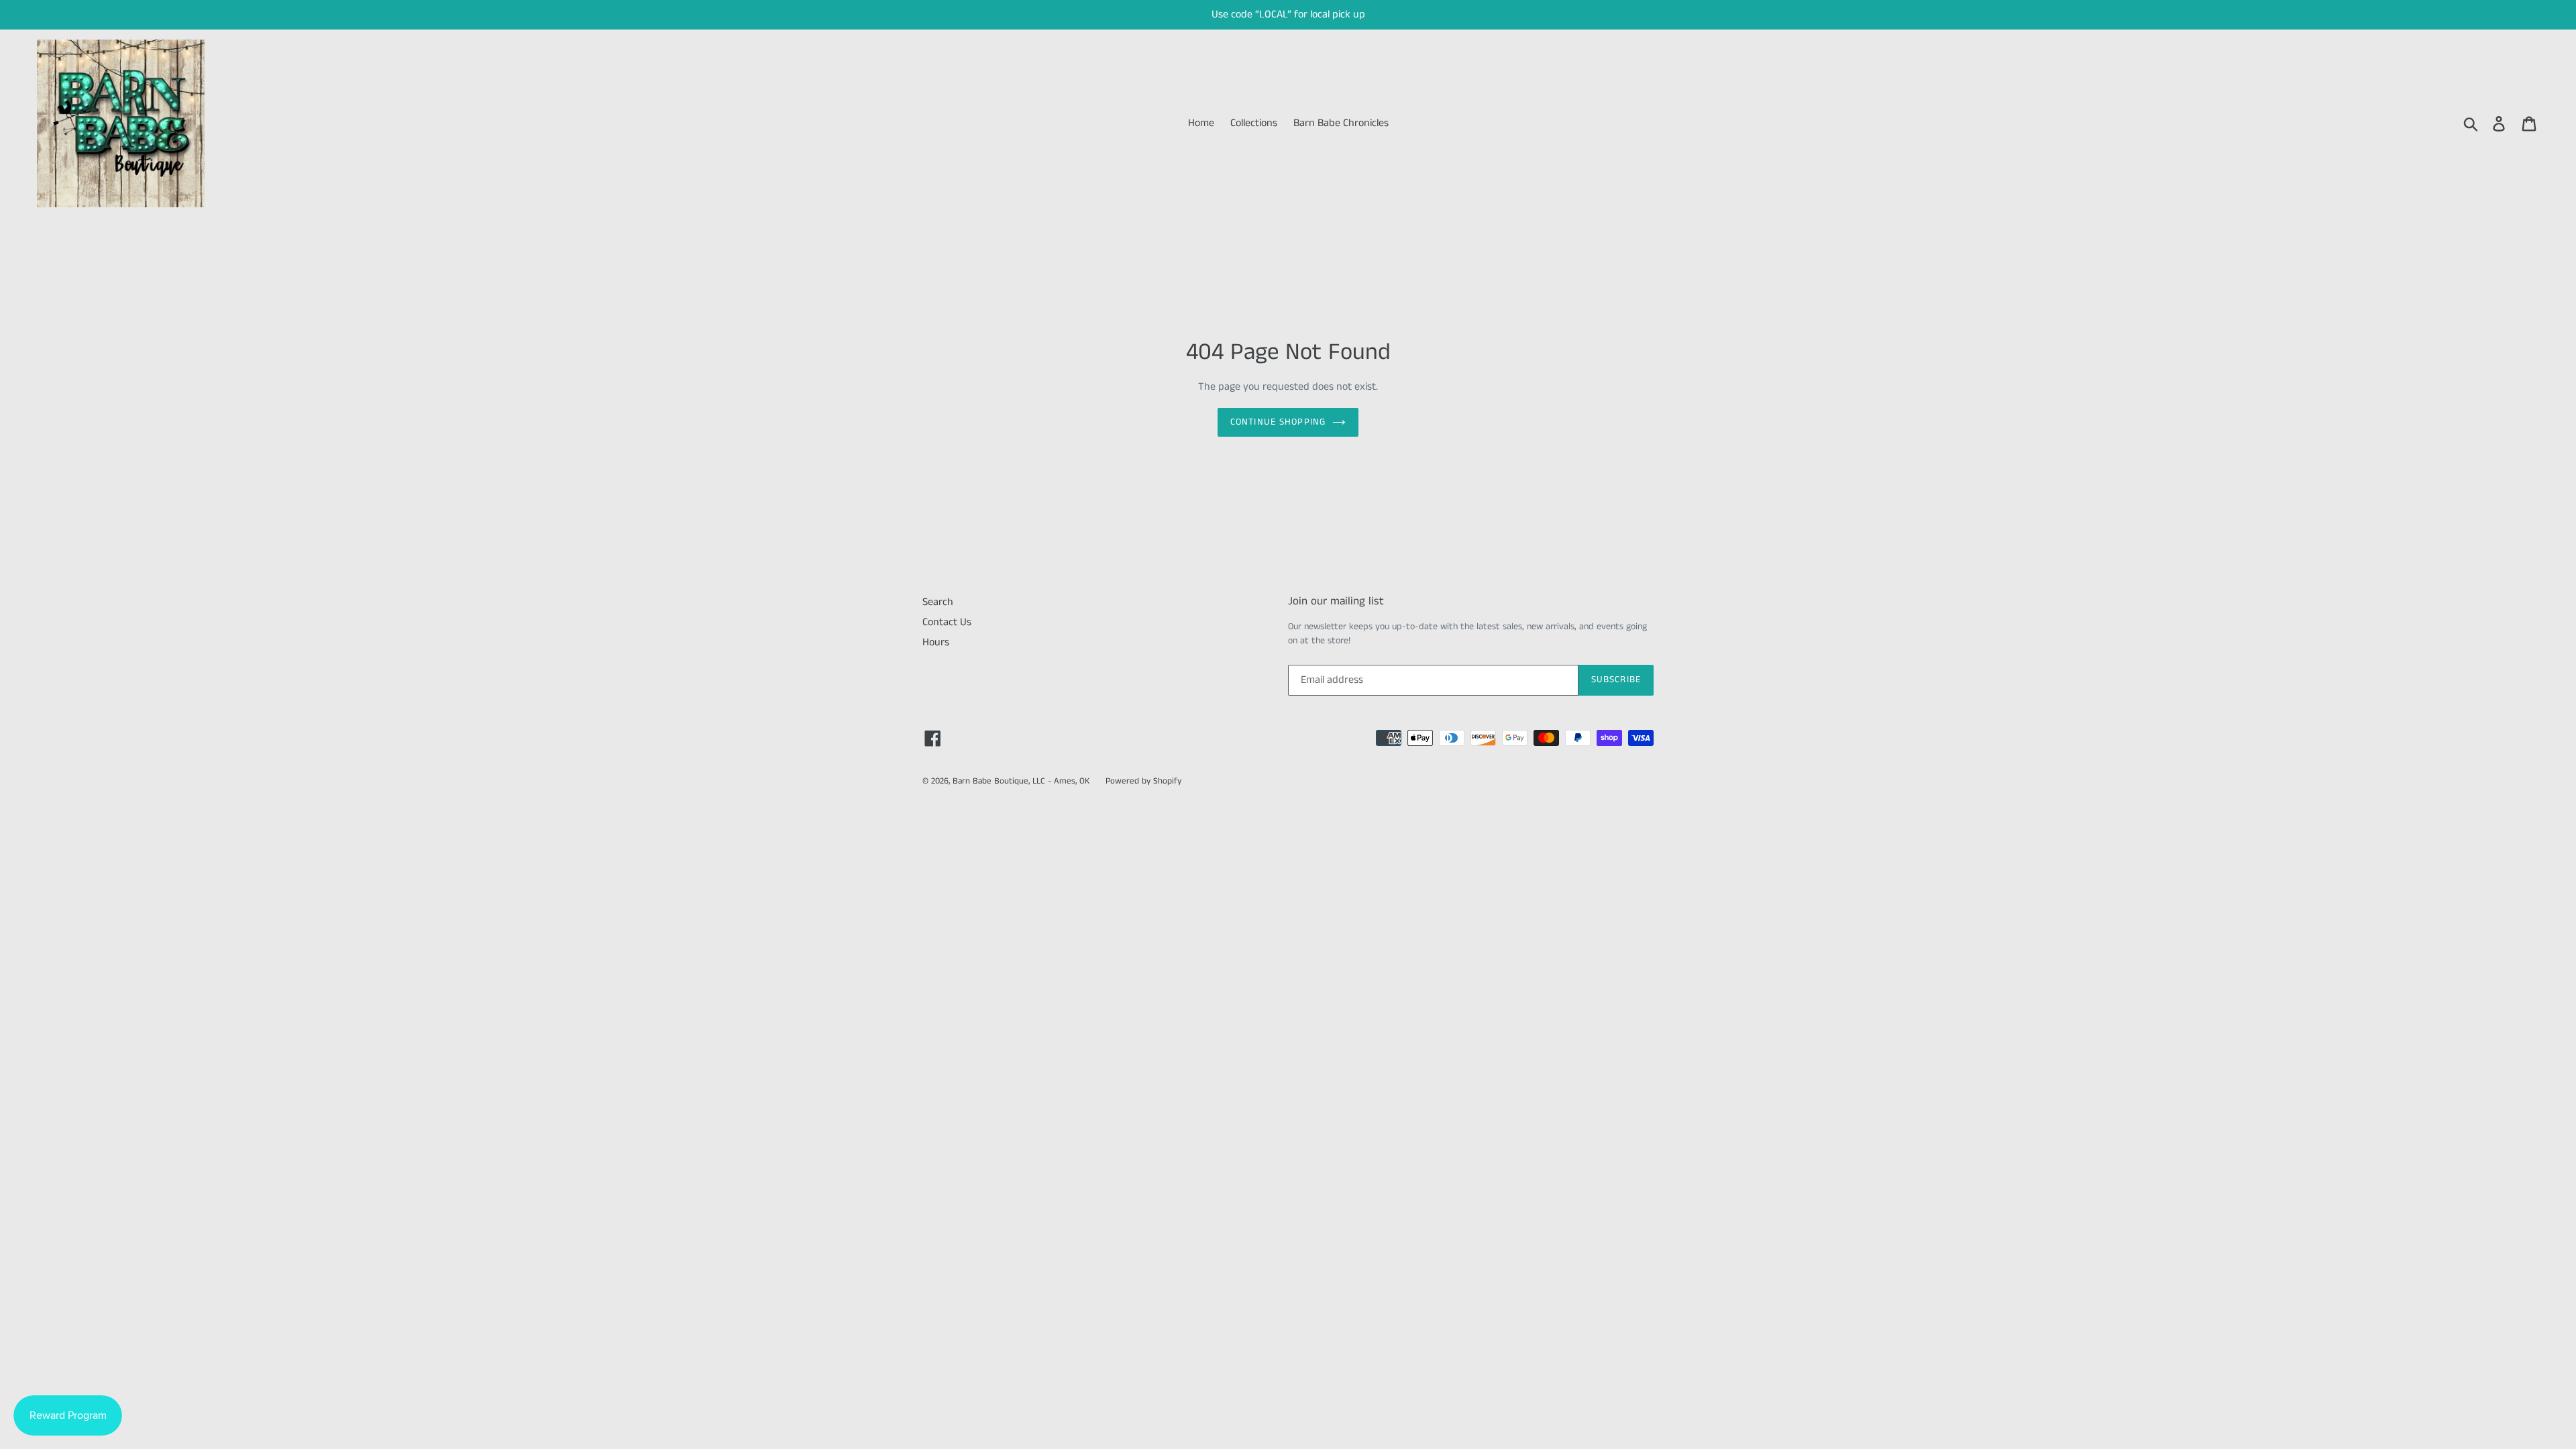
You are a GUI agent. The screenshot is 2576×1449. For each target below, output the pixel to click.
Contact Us (947, 622)
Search (938, 602)
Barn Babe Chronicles (1341, 123)
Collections (1254, 123)
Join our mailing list (1336, 601)
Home (1201, 123)
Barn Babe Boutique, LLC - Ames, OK (1021, 781)
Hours (936, 642)
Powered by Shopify (1143, 781)
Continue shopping (1278, 422)
